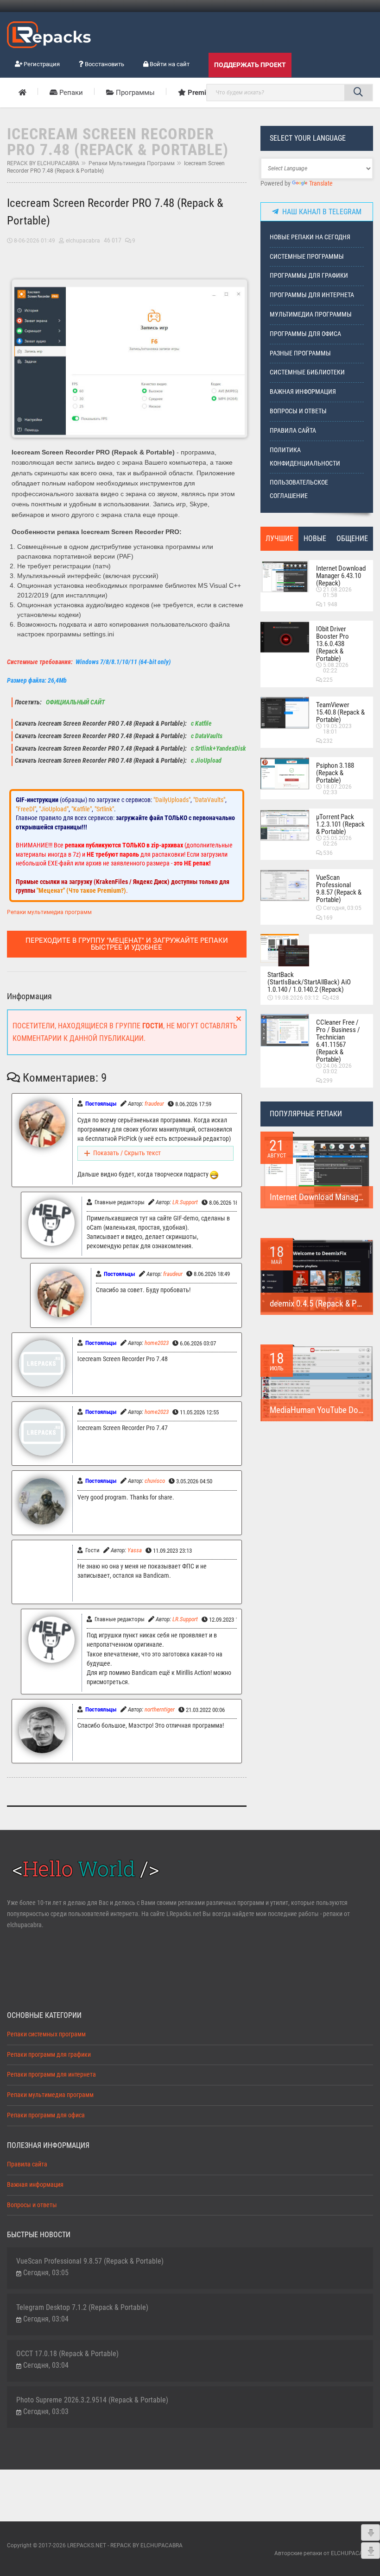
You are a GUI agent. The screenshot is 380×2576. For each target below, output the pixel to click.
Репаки (70, 93)
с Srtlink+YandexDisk (218, 749)
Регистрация (41, 64)
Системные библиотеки (307, 372)
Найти (358, 93)
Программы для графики (309, 276)
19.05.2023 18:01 (337, 729)
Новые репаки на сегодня (310, 237)
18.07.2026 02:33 (337, 790)
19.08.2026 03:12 (297, 998)
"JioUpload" (54, 809)
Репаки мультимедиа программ (132, 163)
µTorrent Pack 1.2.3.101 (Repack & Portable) (340, 824)
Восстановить (104, 64)
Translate (321, 184)
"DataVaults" (209, 800)
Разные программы (300, 353)
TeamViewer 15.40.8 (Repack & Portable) (340, 712)
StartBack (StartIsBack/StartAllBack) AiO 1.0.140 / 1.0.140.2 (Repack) (309, 982)
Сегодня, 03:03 (46, 2411)
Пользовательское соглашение (299, 489)
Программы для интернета (312, 295)
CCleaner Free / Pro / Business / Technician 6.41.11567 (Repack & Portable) (338, 1041)
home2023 (157, 1343)
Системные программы (307, 257)
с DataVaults (206, 736)
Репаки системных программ (46, 2034)
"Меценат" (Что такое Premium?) (81, 890)
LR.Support (185, 1202)
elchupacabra (83, 241)
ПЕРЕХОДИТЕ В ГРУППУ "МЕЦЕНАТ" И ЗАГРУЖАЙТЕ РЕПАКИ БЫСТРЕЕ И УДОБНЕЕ (127, 944)
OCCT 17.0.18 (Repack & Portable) (67, 2354)
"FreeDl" (26, 809)
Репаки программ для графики (49, 2055)
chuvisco (155, 1481)
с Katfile (201, 724)
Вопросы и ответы (298, 411)
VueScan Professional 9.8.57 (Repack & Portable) (339, 889)
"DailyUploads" (172, 800)
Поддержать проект (250, 65)
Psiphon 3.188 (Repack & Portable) (335, 773)
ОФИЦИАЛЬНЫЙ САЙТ (75, 702)
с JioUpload (206, 761)
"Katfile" (82, 809)
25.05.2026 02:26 (337, 841)
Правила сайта (293, 431)
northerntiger (160, 1709)
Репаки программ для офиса (46, 2115)
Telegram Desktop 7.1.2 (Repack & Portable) (82, 2307)
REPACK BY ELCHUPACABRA (43, 163)
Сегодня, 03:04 (46, 2319)
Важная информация (303, 392)
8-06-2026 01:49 (35, 241)
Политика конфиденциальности (305, 457)
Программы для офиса (305, 334)
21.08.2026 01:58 (337, 592)
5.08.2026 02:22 (336, 668)
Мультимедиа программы (311, 314)
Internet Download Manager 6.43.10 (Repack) (341, 576)
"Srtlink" (104, 809)
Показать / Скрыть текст (127, 1153)
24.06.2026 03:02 (337, 1069)
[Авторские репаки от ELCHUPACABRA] (49, 33)
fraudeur (154, 1104)
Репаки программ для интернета (51, 2075)
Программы (134, 93)
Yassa (135, 1550)
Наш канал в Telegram (320, 212)
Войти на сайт (169, 64)
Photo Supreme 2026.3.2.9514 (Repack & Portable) (92, 2400)
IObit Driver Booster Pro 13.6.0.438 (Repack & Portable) (332, 644)
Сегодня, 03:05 (342, 908)
